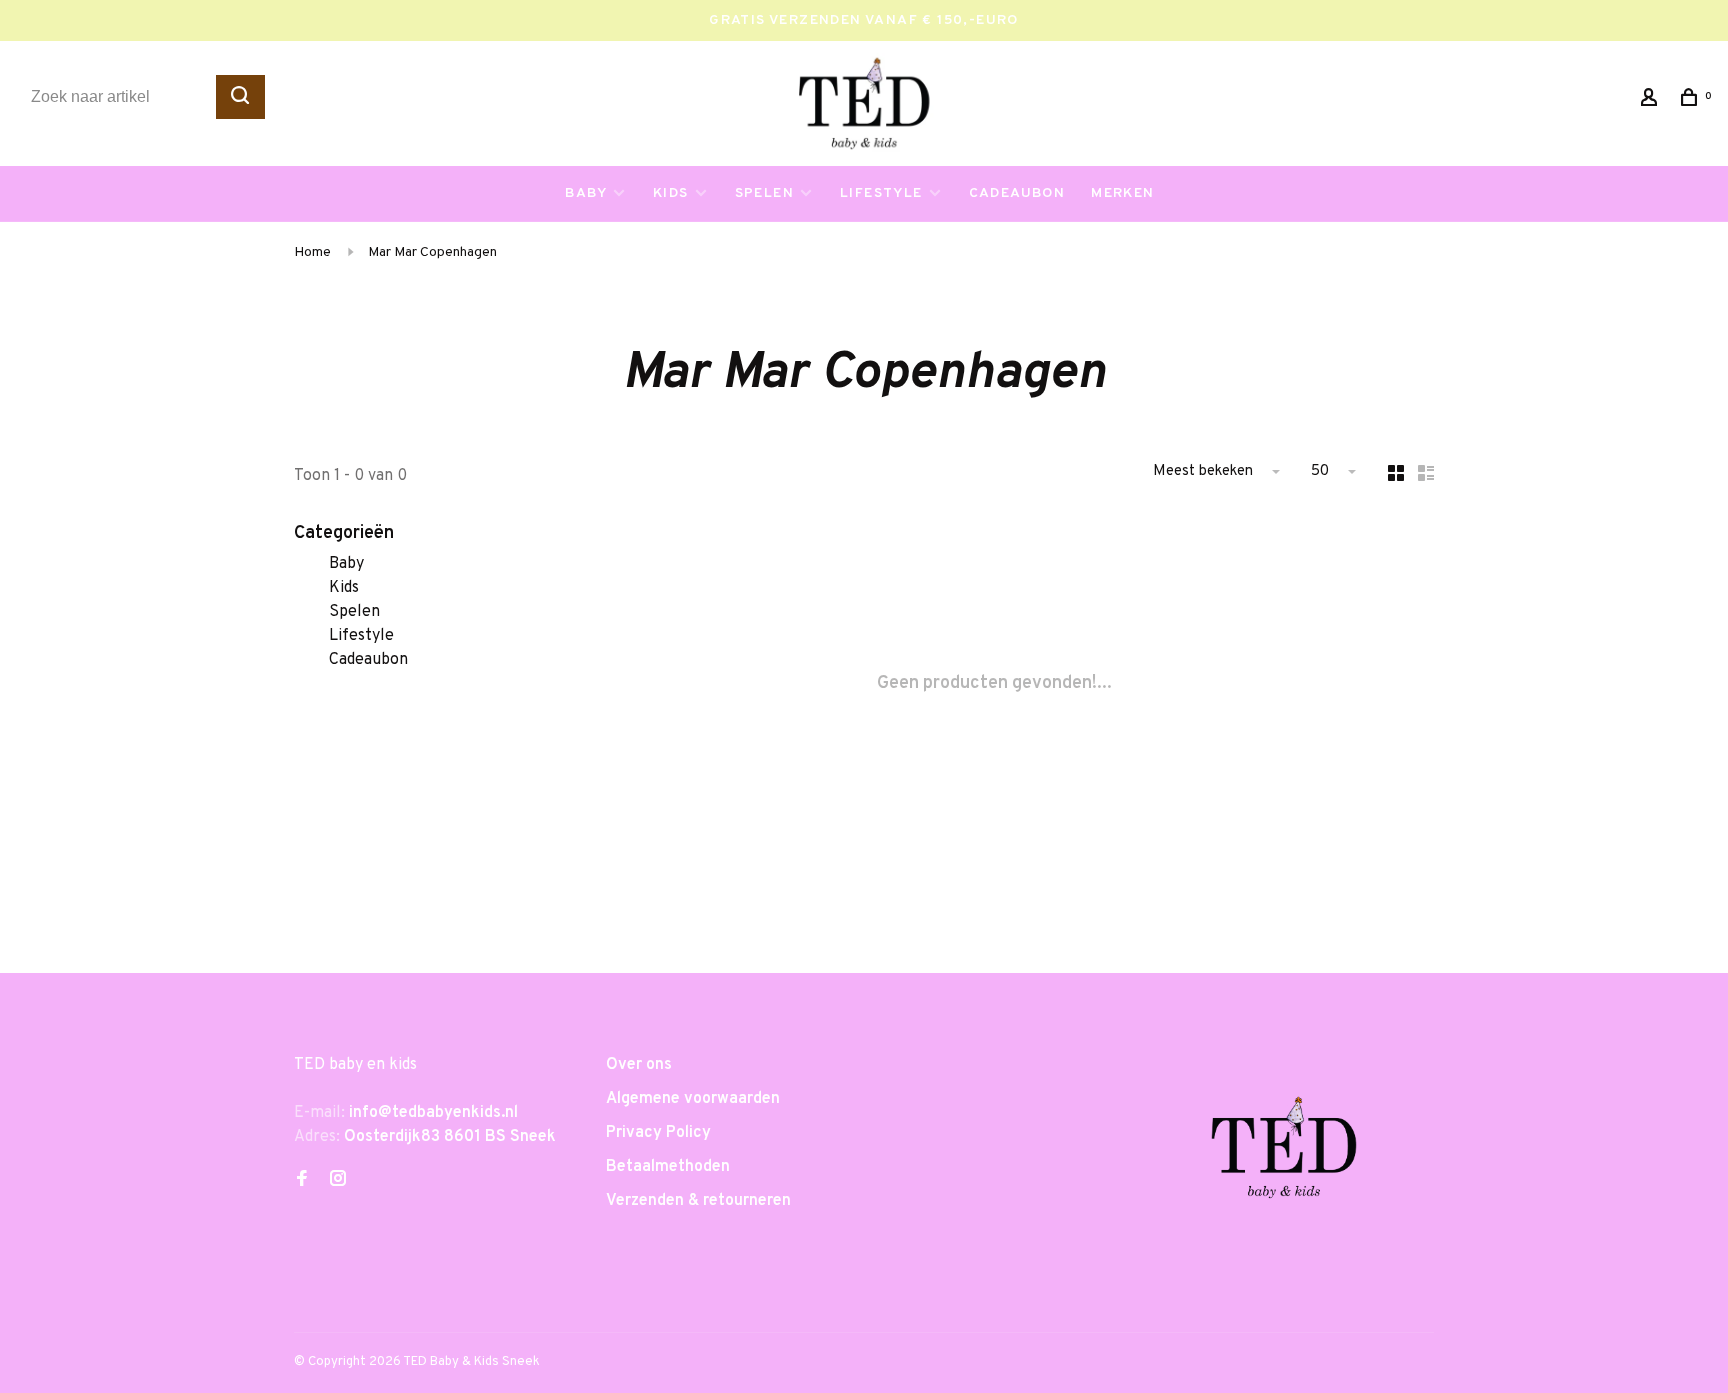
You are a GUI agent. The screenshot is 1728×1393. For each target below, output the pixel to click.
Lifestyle (881, 193)
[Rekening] (1652, 101)
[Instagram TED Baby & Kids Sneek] (338, 1181)
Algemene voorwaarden (693, 1099)
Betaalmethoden (668, 1167)
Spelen (764, 193)
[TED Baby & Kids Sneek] (1284, 1155)
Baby (586, 193)
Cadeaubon (1017, 193)
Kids (671, 193)
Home (312, 252)
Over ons (639, 1065)
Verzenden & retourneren (698, 1201)
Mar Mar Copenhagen (432, 252)
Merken (1122, 193)
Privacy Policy (658, 1133)
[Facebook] (302, 1181)
